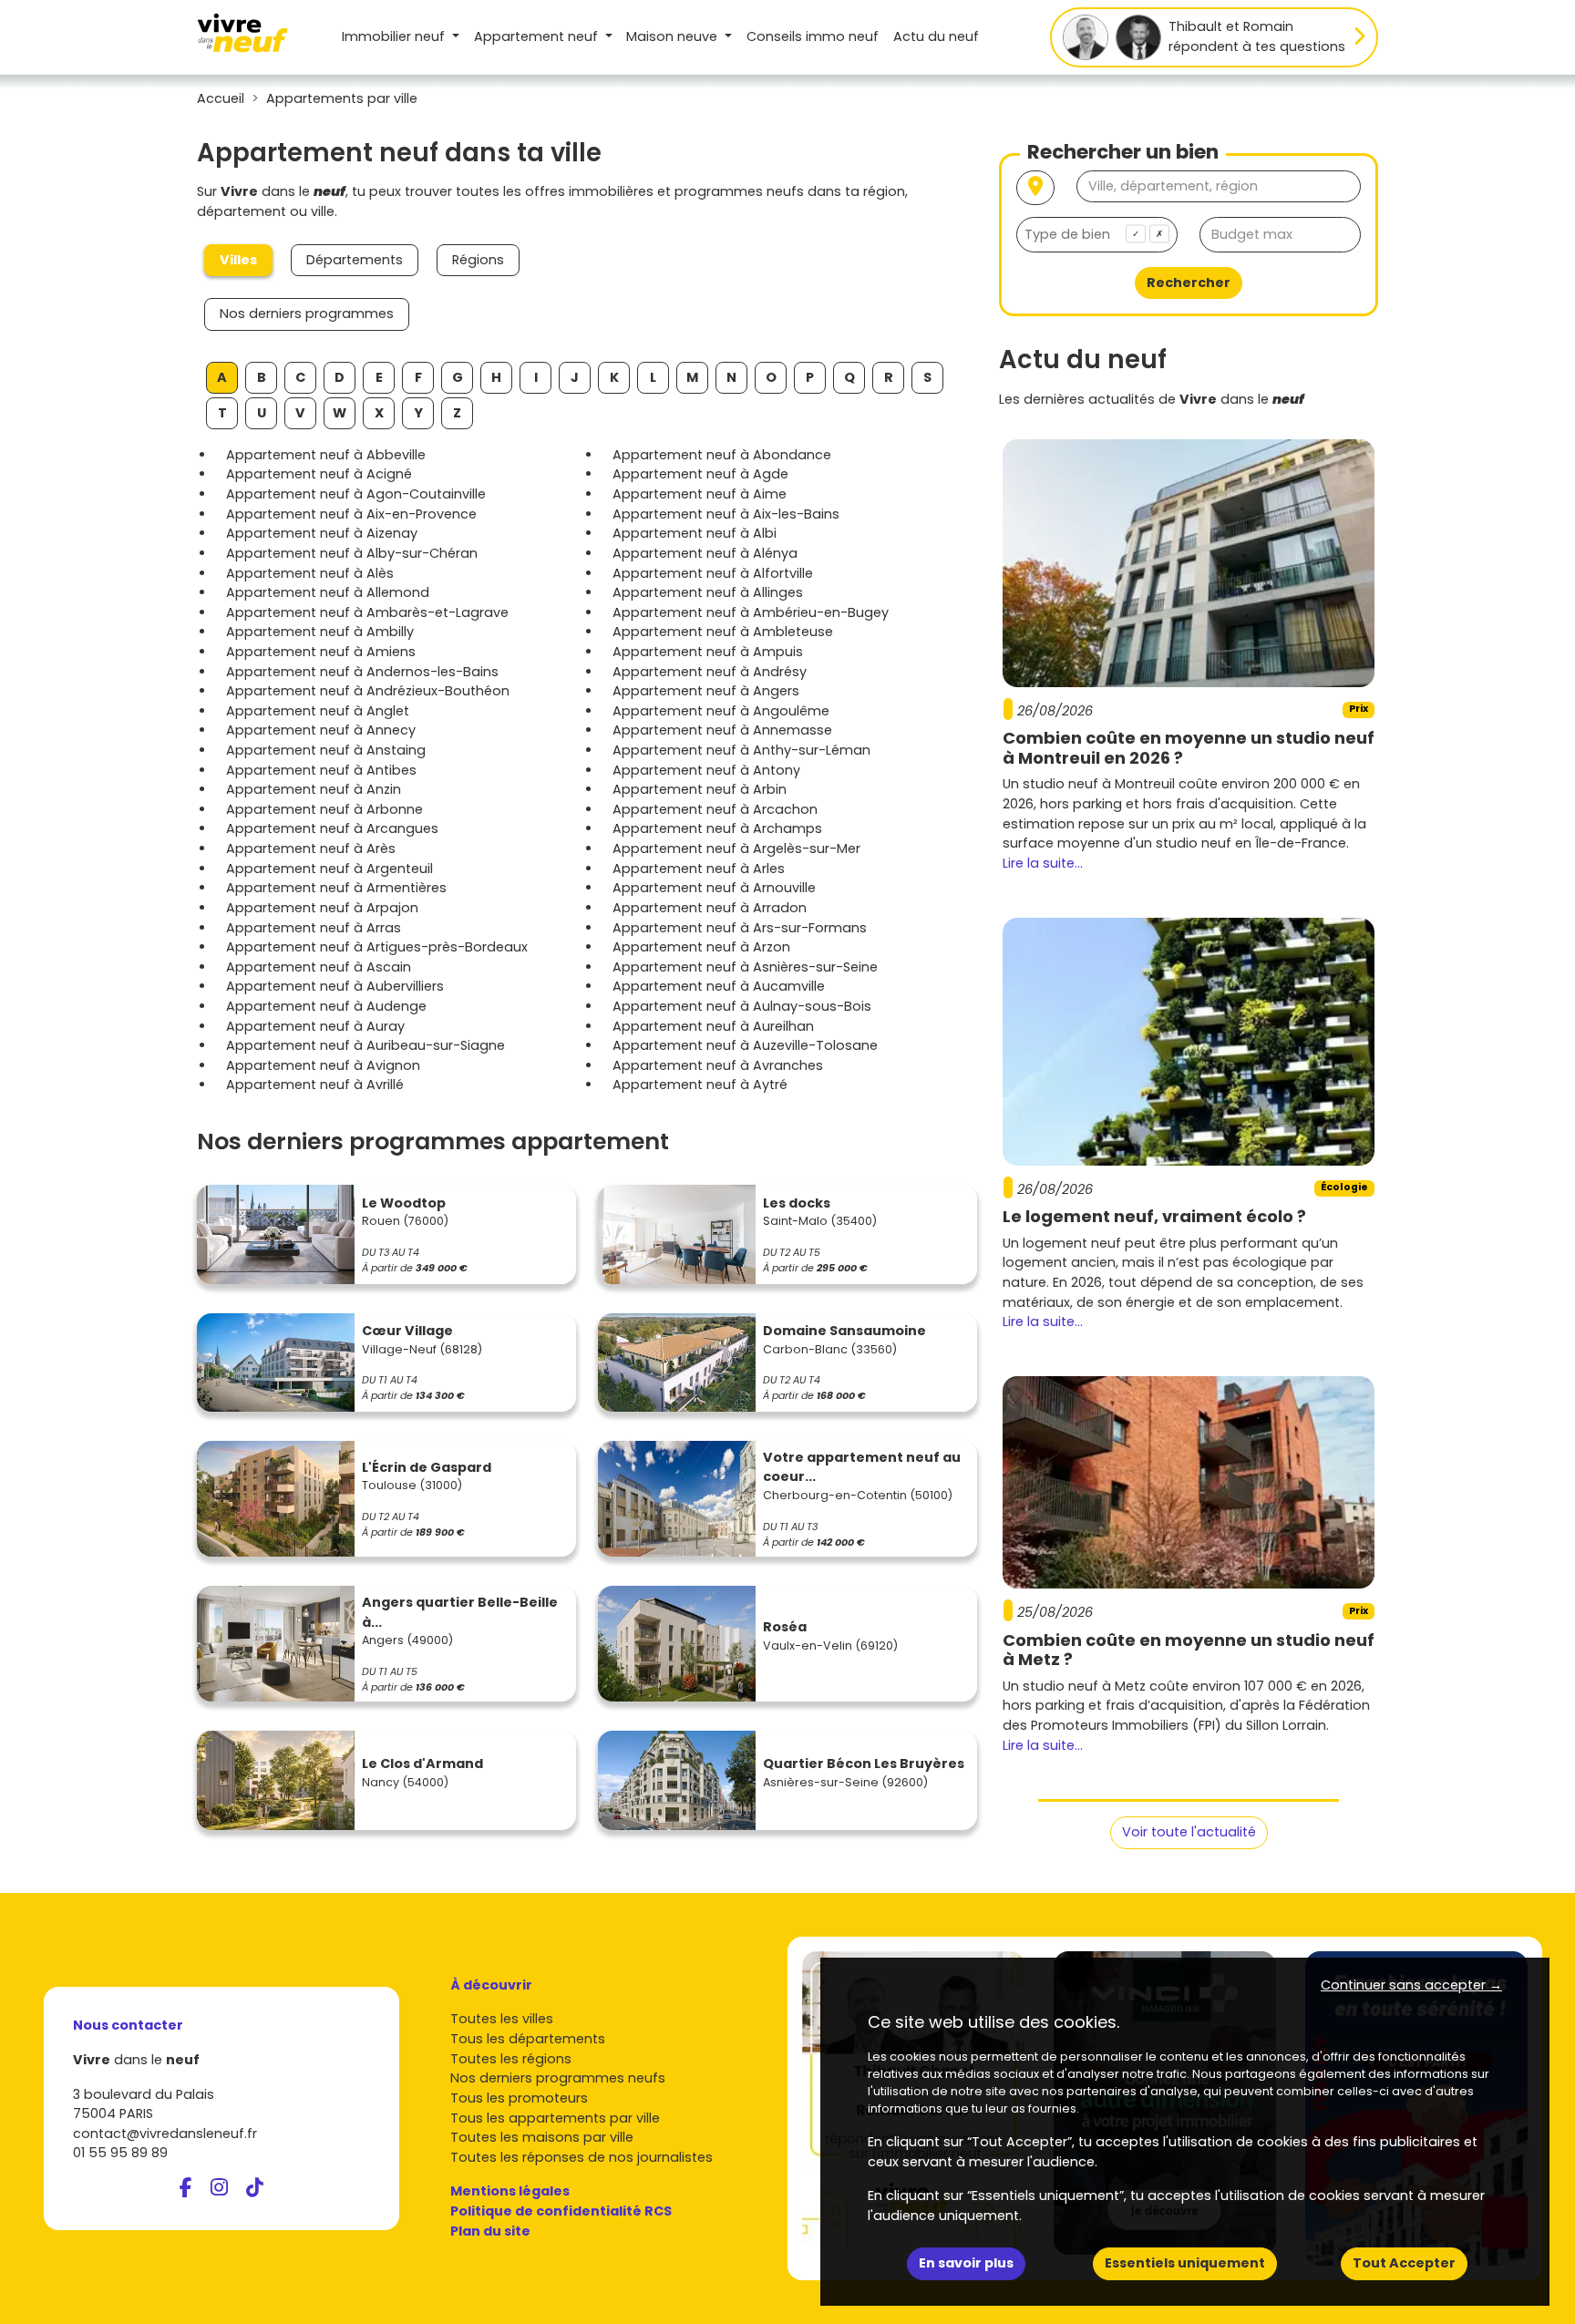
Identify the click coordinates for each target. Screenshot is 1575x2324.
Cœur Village (407, 1331)
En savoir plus (966, 2263)
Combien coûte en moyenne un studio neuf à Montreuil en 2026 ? (1189, 748)
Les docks (797, 1203)
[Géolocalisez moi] (1035, 188)
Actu (936, 36)
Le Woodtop (404, 1203)
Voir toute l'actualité (1189, 1832)
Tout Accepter (1404, 2263)
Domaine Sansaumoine (844, 1331)
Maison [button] (672, 36)
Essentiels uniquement (1185, 2263)
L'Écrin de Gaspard (427, 1467)
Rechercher (1189, 283)
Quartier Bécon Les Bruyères (864, 1764)
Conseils (813, 36)
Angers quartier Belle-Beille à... (460, 1612)
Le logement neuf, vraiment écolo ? (1154, 1216)
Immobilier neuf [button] (395, 36)
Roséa (785, 1627)
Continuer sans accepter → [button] (1411, 1985)
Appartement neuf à (326, 455)
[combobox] (1097, 235)
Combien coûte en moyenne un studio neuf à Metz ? (1189, 1650)
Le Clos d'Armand (422, 1764)
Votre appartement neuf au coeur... (862, 1467)
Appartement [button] (536, 36)
